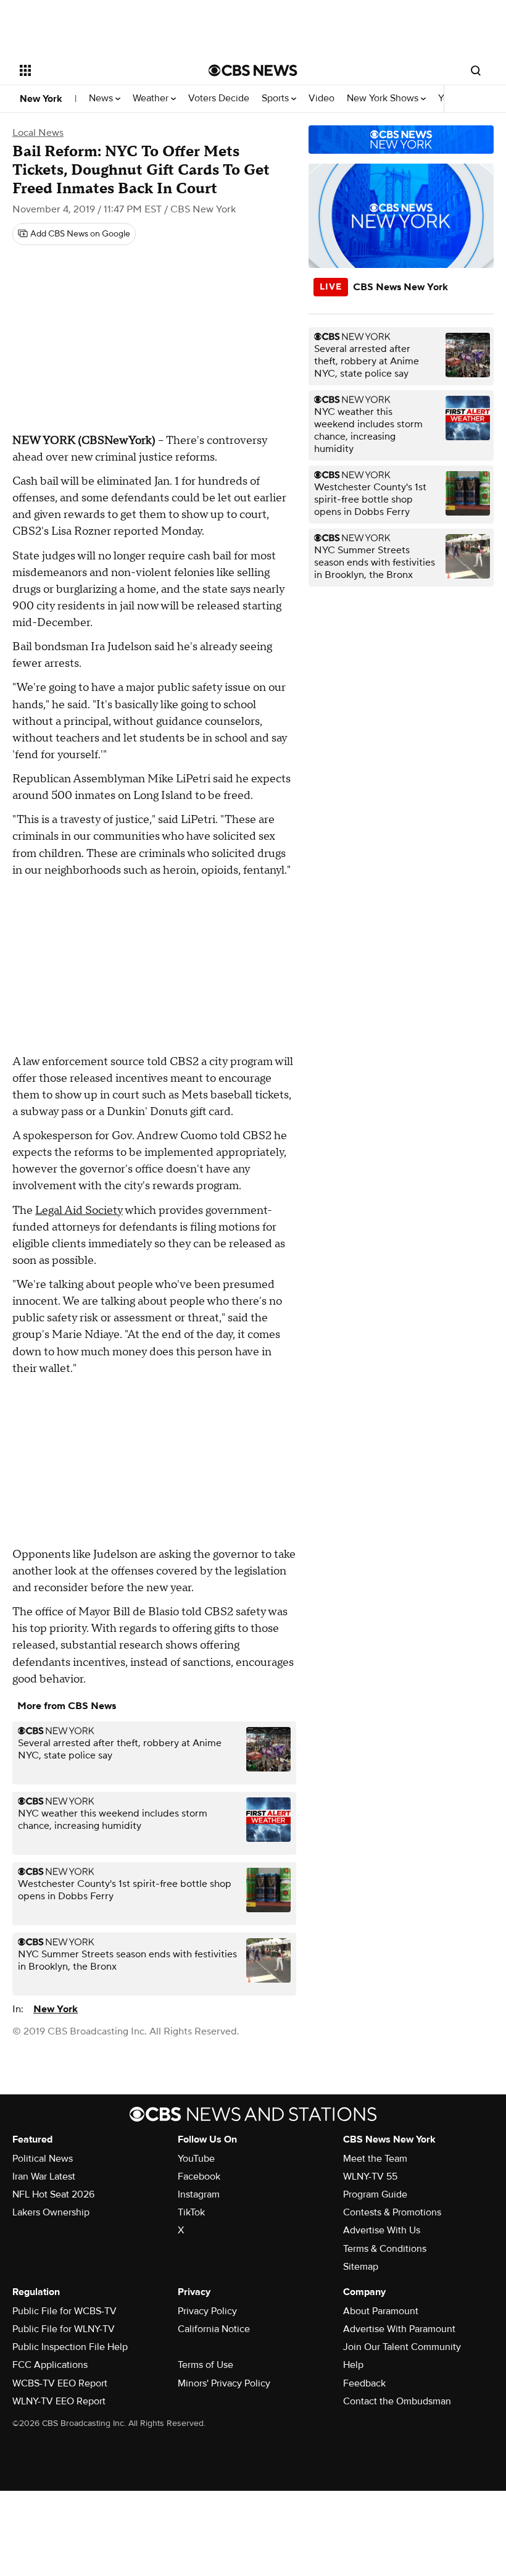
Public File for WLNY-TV (64, 2329)
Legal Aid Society (79, 1211)
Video (321, 98)
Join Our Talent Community (402, 2347)
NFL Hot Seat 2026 (53, 2194)
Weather (152, 98)
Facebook (199, 2177)
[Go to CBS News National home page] (253, 70)
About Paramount (381, 2311)
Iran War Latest (44, 2177)
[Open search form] (476, 70)
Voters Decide (219, 98)
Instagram (199, 2194)
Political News (43, 2159)
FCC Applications (50, 2365)
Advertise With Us (382, 2230)
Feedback (364, 2383)
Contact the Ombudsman (397, 2401)
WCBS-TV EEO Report (60, 2383)
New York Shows (384, 98)
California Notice (214, 2329)
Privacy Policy (207, 2311)
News (102, 98)
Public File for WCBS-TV (64, 2311)
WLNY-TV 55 (370, 2177)
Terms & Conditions (385, 2249)
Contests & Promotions (392, 2212)
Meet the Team (375, 2159)
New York (41, 99)
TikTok (191, 2212)
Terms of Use (205, 2365)
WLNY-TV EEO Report (59, 2401)
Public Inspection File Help (70, 2347)
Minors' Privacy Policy (224, 2383)
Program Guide (375, 2194)
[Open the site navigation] (97, 70)
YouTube (196, 2159)
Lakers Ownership (51, 2212)
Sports (276, 98)
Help (353, 2365)
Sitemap (361, 2267)
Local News (38, 133)
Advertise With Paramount (399, 2329)
